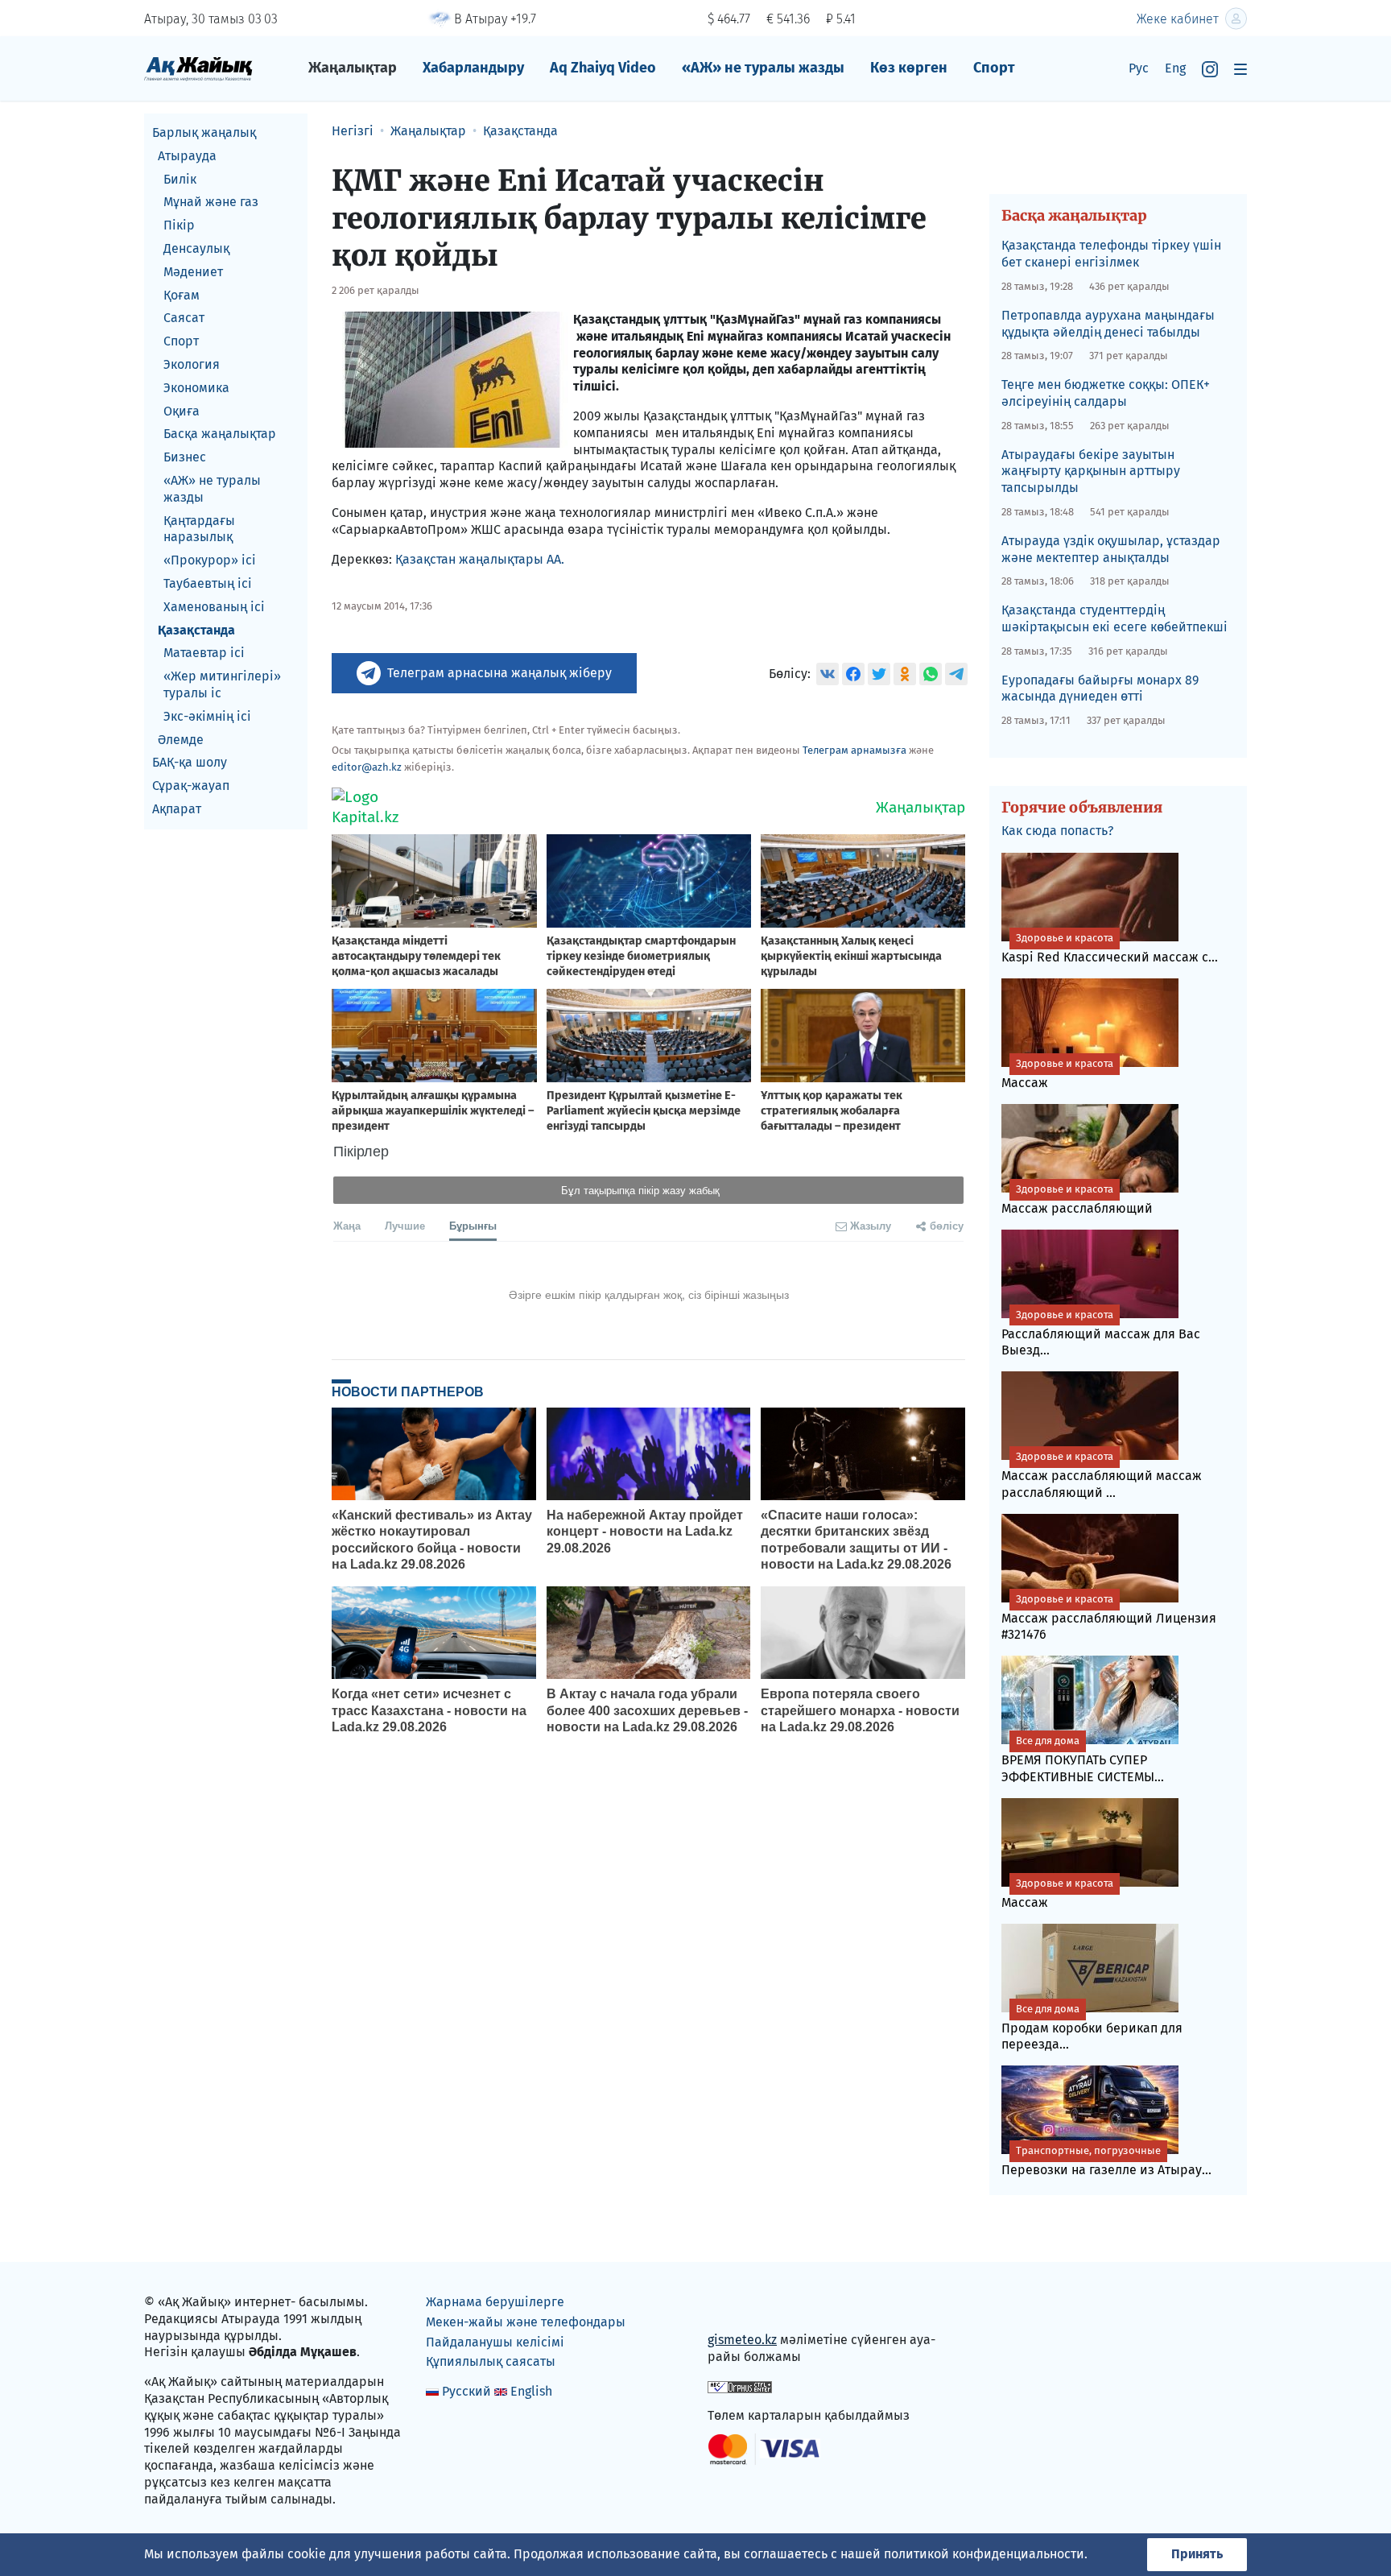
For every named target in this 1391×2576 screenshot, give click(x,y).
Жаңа (347, 1225)
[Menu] (1240, 69)
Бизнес (185, 457)
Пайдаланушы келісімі (495, 2342)
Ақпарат (177, 809)
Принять (1197, 2554)
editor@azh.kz (367, 767)
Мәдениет (193, 272)
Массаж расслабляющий (1077, 1199)
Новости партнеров (408, 1391)
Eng (1175, 68)
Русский (466, 2391)
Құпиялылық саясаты (491, 2361)
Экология (192, 364)
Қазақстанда (196, 630)
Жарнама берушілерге (495, 2302)
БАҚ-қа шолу (190, 762)
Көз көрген (909, 68)
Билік (180, 179)
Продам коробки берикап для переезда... (1092, 2028)
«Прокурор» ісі (210, 560)
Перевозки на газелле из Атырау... (1106, 2161)
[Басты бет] (198, 68)
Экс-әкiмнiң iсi (207, 716)
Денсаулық (196, 248)
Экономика (196, 388)
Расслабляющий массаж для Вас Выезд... (1101, 1333)
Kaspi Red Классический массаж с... (1110, 948)
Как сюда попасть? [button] (1057, 831)
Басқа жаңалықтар (220, 434)
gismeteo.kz (742, 2340)
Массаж (1057, 1074)
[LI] (743, 2306)
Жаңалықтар (353, 68)
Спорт (994, 68)
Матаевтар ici (204, 653)
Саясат (184, 318)
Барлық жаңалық (204, 132)
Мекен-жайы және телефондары (526, 2322)
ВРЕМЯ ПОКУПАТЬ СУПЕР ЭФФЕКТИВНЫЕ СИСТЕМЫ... (1083, 1759)
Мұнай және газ (211, 202)
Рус (1139, 68)
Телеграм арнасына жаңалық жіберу (499, 673)
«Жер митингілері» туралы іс (222, 684)
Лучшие (405, 1225)
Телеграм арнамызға (854, 750)
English (531, 2391)
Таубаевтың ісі (208, 583)
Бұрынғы (473, 1225)
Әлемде (181, 740)
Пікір (179, 225)
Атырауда (187, 156)
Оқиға (182, 411)
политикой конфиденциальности (984, 2554)
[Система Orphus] (740, 2386)
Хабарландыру (473, 68)
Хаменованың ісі (214, 607)
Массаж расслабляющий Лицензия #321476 (1109, 1618)
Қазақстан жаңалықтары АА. (480, 559)
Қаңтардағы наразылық (199, 529)
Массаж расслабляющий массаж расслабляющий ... (1102, 1475)
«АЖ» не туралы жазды (763, 68)
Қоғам (182, 295)
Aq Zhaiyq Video (603, 68)
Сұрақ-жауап (191, 786)
